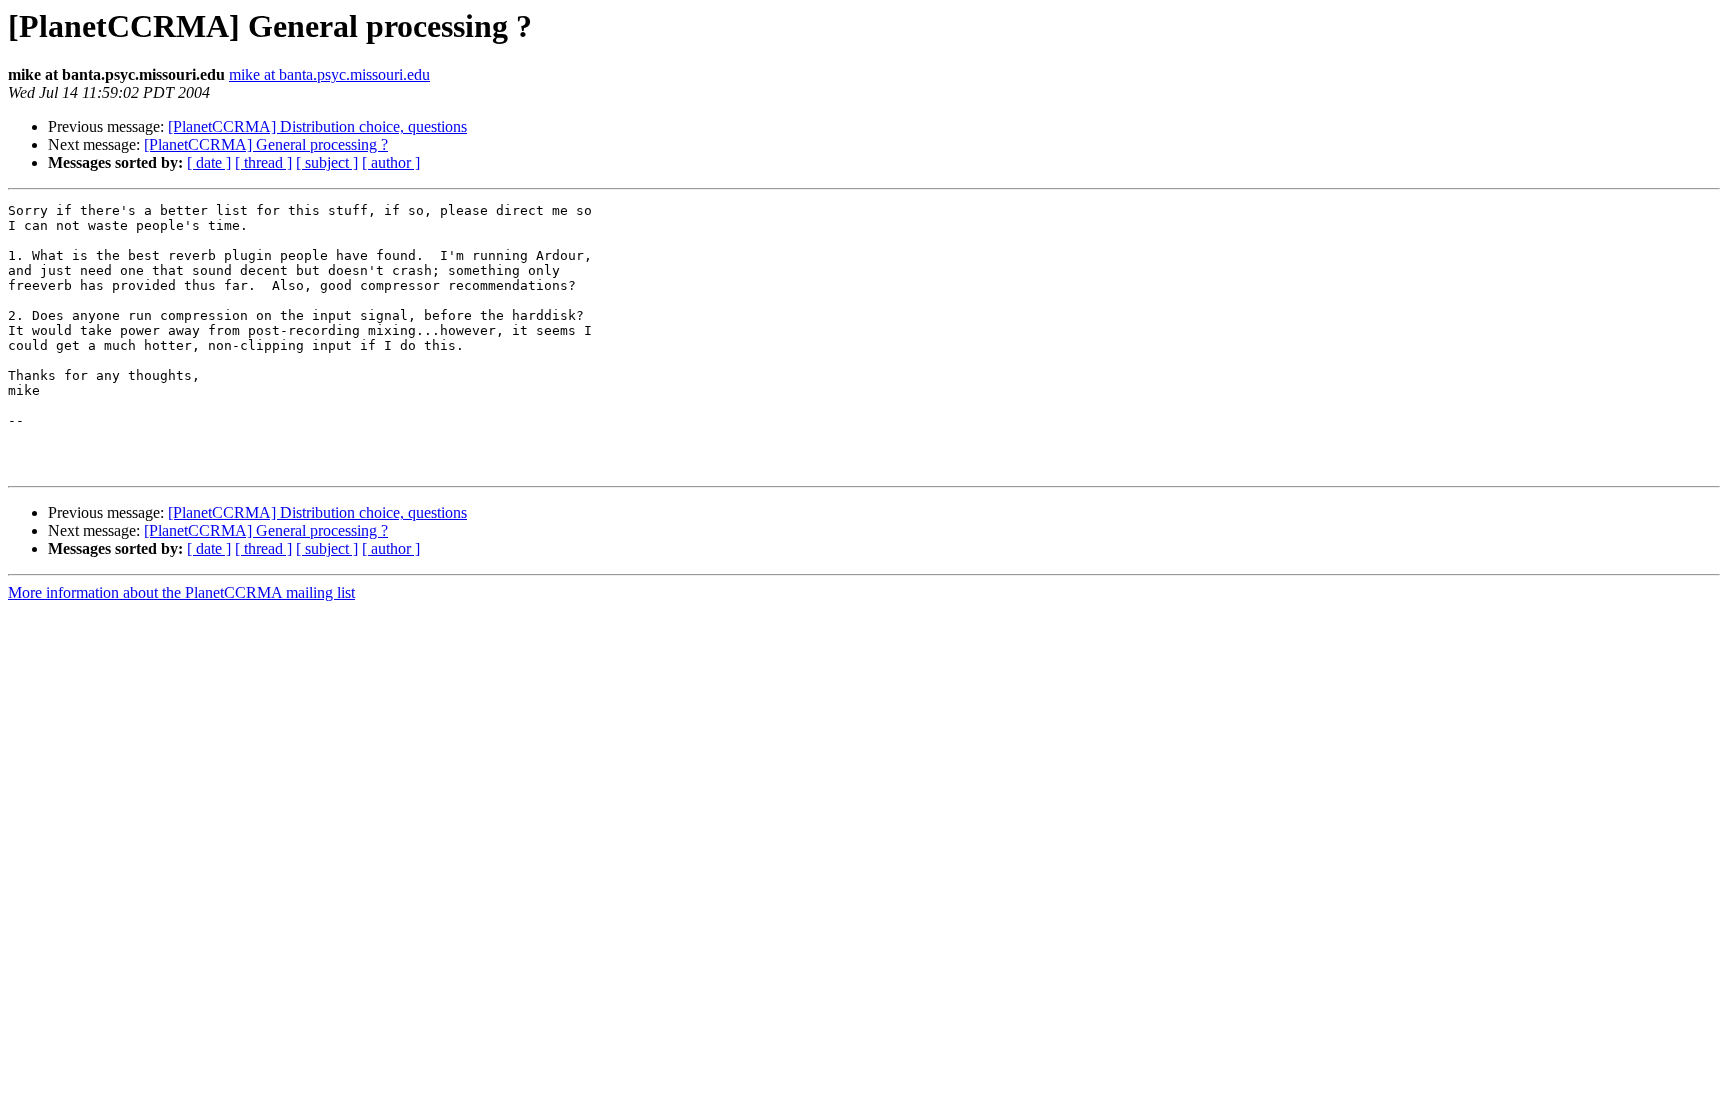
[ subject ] (327, 162)
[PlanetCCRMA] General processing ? (266, 144)
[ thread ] (263, 162)
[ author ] (391, 162)
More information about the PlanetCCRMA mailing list (181, 592)
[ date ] (209, 162)
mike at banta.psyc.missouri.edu (329, 74)
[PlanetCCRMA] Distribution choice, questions (317, 126)
